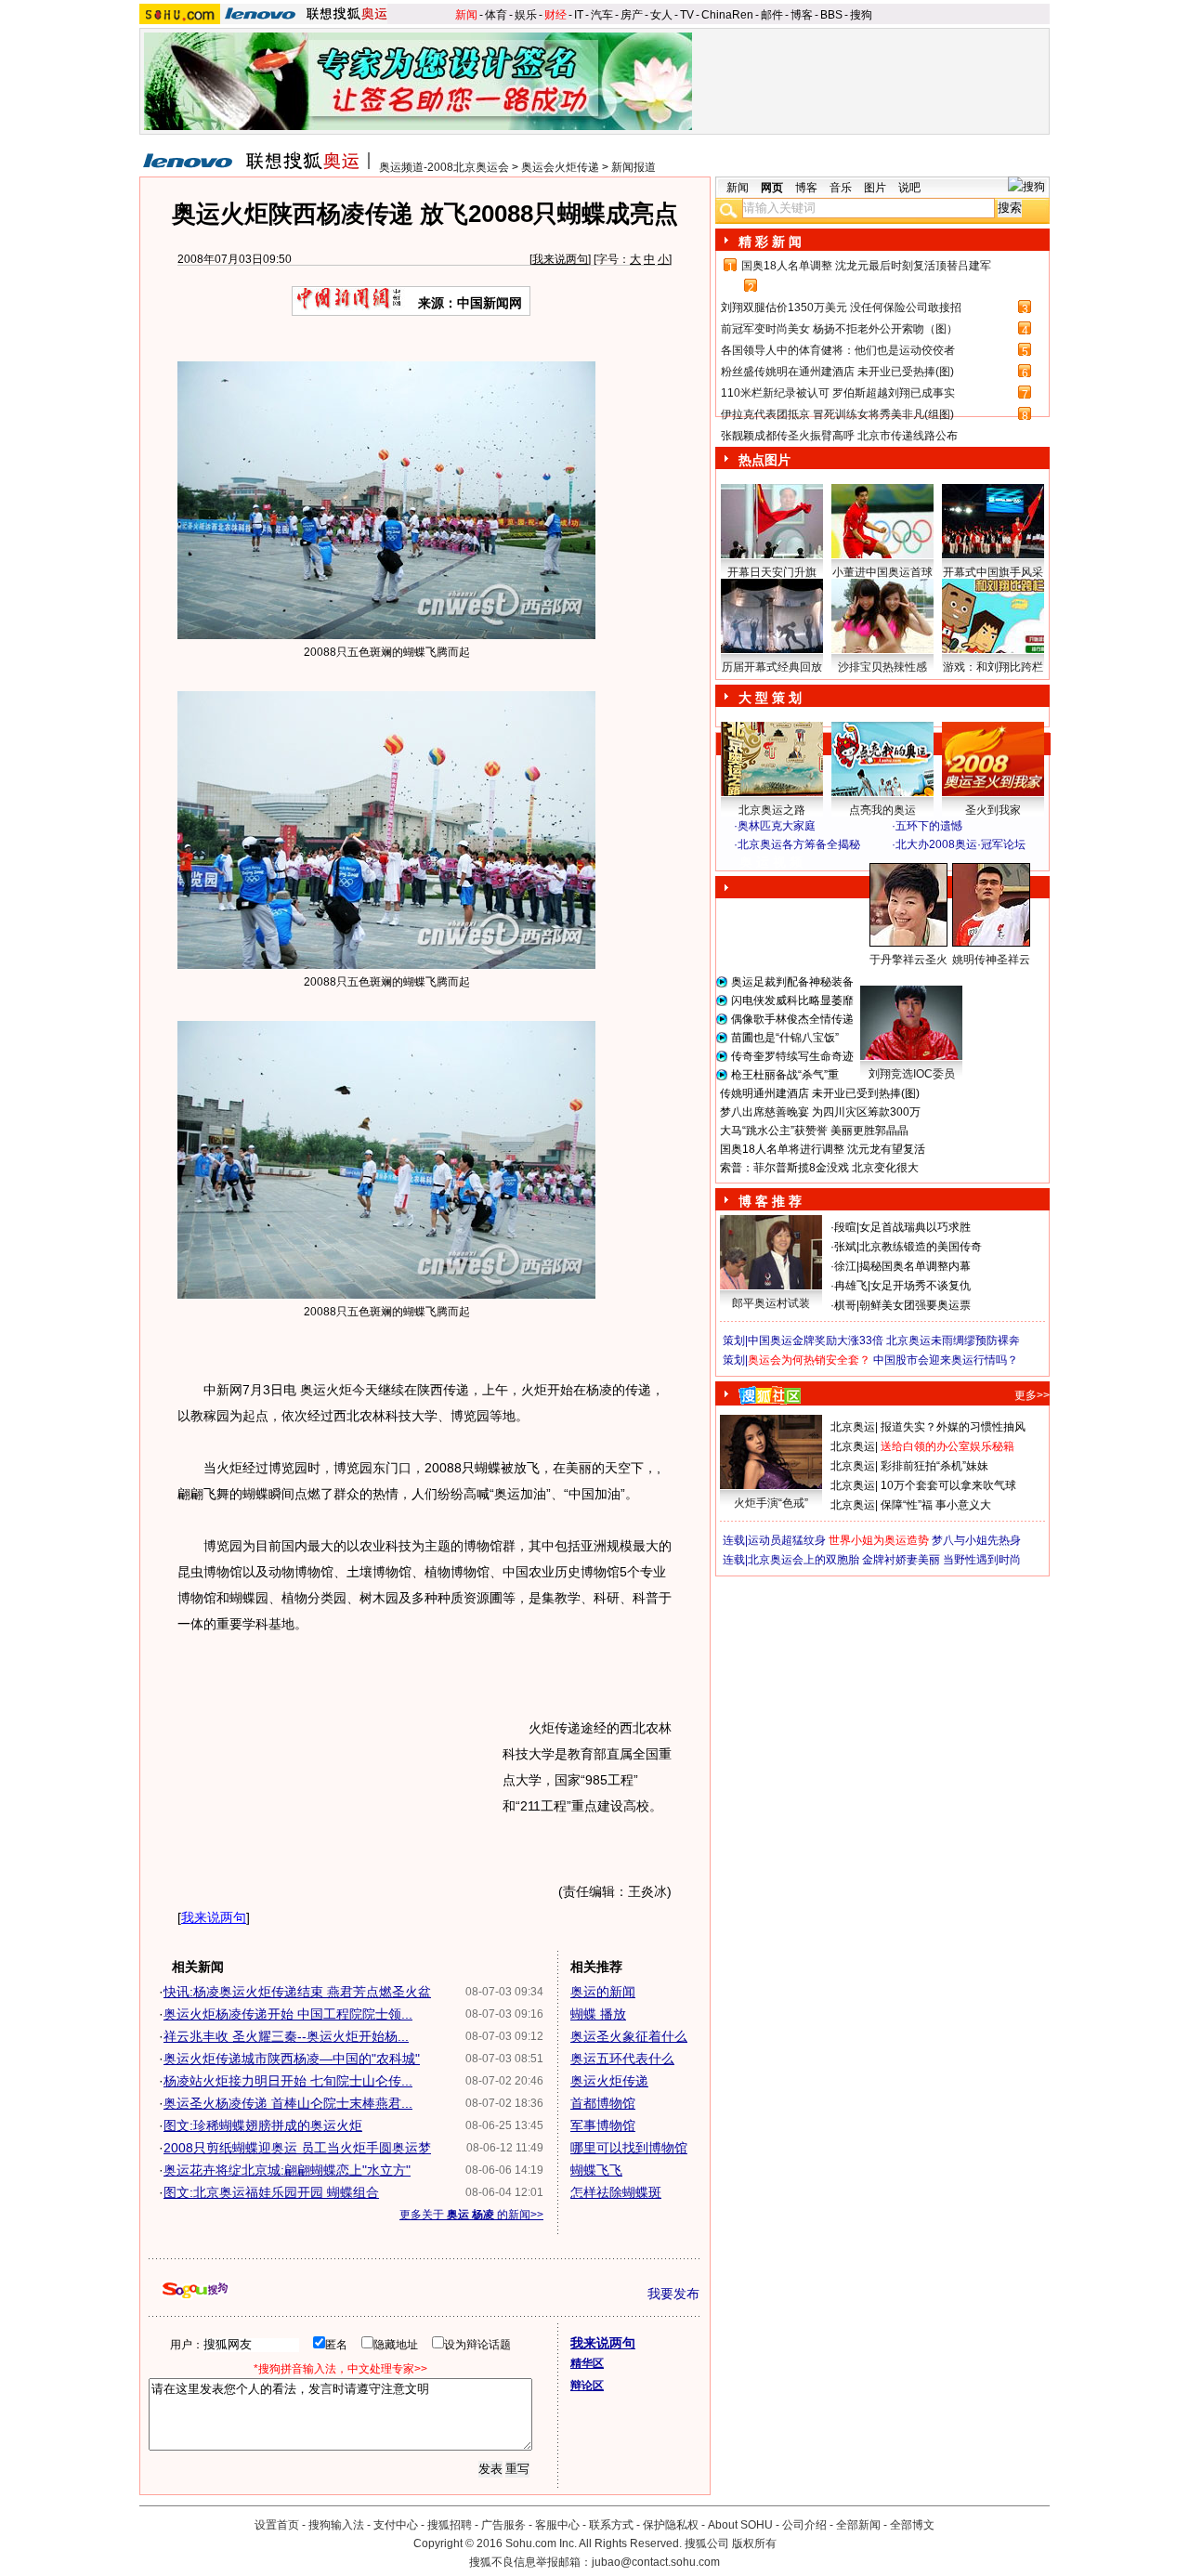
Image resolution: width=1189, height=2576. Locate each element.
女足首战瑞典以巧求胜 (915, 1227)
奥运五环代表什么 (622, 2059)
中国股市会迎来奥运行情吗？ (946, 1360)
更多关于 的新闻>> (471, 2215)
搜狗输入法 (336, 2525)
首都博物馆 (603, 2103)
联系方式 (611, 2525)
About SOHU (740, 2525)
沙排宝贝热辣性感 (882, 667)
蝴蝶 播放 (598, 2014)
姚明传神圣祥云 (991, 960)
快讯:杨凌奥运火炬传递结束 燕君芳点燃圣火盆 (297, 1992)
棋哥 (845, 1305)
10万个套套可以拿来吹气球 (948, 1485)
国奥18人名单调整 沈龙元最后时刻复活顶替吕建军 (866, 266)
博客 (802, 15)
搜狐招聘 (450, 2525)
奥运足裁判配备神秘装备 (792, 982)
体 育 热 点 (892, 977)
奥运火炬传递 (609, 2081)
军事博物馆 (603, 2125)
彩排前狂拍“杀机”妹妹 (934, 1466)
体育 (496, 15)
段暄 (845, 1227)
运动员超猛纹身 (787, 1540)
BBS (831, 15)
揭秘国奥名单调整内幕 (915, 1266)
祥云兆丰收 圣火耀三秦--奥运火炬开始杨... (286, 2036)
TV (687, 15)
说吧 (909, 188)
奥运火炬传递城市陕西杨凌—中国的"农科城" (292, 2059)
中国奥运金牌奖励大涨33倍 (816, 1340)
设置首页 (277, 2525)
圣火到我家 (993, 810)
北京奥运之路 (772, 810)
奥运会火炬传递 (560, 167)
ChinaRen (727, 15)
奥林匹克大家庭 (777, 826)
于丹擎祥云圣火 (908, 960)
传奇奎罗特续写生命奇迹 (792, 1056)
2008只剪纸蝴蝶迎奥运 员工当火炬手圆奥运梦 (297, 2148)
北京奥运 (853, 1427)
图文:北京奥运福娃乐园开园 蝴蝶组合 (271, 2192)
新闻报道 (634, 167)
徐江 (845, 1266)
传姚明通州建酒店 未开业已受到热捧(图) (820, 1093)
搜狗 (861, 15)
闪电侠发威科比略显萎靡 (792, 1000)
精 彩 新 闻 (770, 242)
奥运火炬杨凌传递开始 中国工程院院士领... (288, 2014)
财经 (555, 15)
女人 (661, 15)
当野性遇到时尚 (982, 1560)
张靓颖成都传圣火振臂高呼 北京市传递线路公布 (839, 436)
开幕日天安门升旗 (772, 572)
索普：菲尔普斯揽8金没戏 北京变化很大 (819, 1168)
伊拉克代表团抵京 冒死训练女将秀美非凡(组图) (837, 414)
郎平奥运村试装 (771, 1303)
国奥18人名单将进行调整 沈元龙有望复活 (823, 1149)
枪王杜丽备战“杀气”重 (785, 1075)
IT (579, 15)
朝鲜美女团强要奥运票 (915, 1305)
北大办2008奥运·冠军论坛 (960, 844)
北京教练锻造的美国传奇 (921, 1247)
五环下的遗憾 (929, 826)
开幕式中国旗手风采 (993, 572)
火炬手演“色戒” (771, 1503)
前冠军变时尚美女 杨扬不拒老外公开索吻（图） (839, 329)
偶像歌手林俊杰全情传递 (792, 1019)
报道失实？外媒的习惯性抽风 (953, 1427)
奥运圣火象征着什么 (629, 2036)
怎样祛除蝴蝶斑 (616, 2192)
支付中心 (396, 2525)
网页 (772, 188)
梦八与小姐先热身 (976, 1540)
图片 (875, 188)
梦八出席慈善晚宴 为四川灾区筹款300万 (820, 1112)
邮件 (772, 15)
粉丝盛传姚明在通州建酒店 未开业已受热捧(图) (837, 372)
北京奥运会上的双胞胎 (804, 1560)
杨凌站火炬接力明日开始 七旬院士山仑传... (288, 2081)
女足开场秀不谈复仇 (921, 1286)
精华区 (587, 2363)
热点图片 (764, 460)
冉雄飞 (851, 1286)
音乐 (841, 188)
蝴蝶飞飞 (596, 2170)
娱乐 (526, 15)
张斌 (845, 1247)
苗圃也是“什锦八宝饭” (785, 1038)
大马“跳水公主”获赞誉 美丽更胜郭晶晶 (814, 1131)
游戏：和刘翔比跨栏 (993, 667)
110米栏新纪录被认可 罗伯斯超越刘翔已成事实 (838, 393)
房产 (632, 15)
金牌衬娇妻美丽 (901, 1560)
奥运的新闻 (603, 1992)
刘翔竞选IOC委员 (912, 1074)
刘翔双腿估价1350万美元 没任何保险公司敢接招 (841, 307)
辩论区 (587, 2386)
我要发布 (673, 2294)
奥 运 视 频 (771, 862)
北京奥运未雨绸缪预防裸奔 (953, 1340)
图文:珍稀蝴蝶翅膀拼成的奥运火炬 (263, 2125)
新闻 (466, 15)
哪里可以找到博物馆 (629, 2148)
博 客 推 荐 (770, 1201)
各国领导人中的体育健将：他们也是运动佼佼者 (838, 350)
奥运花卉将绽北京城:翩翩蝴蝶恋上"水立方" (287, 2170)
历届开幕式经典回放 (772, 667)
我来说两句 (560, 259)
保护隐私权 (671, 2525)
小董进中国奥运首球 (882, 572)
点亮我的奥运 (882, 810)
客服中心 (557, 2525)
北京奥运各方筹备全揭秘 (799, 844)
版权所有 (754, 2543)
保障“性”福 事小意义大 (936, 1505)
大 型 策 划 (770, 698)
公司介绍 (804, 2525)
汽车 (602, 15)
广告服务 (503, 2525)
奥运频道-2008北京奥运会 (444, 167)
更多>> (1032, 1395)
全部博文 (912, 2525)
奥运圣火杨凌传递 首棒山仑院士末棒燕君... (288, 2103)
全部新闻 (858, 2525)
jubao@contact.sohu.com (656, 2562)
